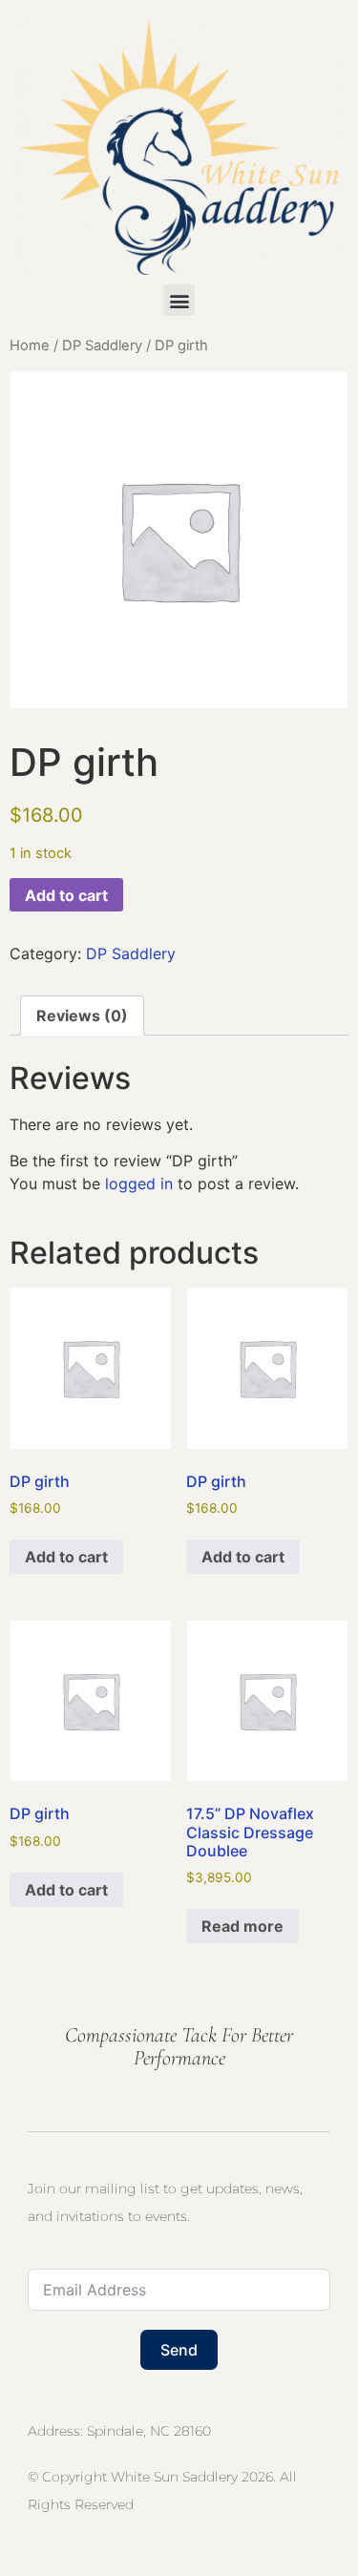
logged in (139, 1183)
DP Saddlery (102, 346)
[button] (179, 300)
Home (30, 346)
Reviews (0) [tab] (82, 1016)
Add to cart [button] (66, 1557)
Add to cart (66, 895)
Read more (242, 1926)
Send (179, 2350)
